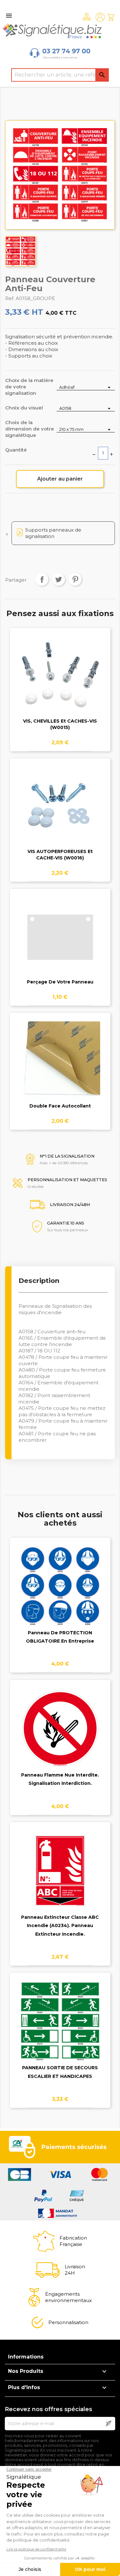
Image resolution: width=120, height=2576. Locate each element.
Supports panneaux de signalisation (53, 533)
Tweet (59, 579)
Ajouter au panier (60, 479)
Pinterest (75, 579)
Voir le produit (60, 680)
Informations (26, 2357)
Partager (42, 579)
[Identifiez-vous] (100, 17)
